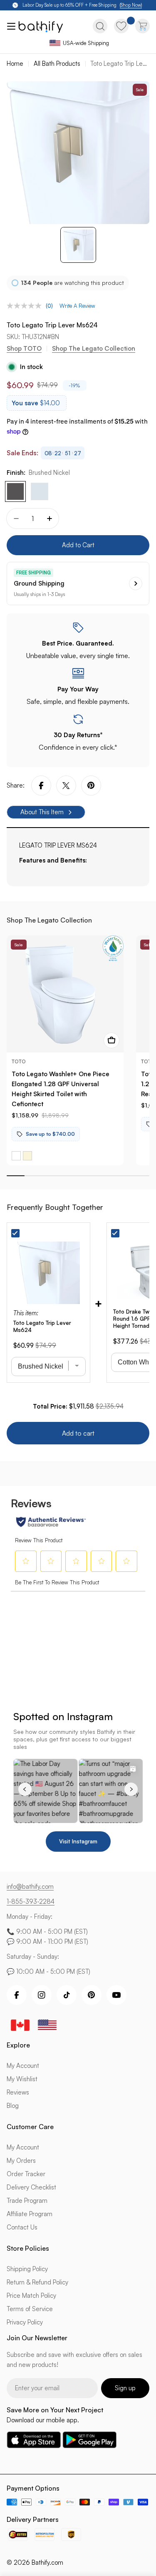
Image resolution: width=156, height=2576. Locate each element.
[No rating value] (26, 306)
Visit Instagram (78, 1841)
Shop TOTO (24, 348)
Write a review (77, 306)
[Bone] (27, 1156)
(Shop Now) (131, 5)
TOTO (19, 1061)
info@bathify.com (30, 1886)
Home (15, 64)
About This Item (42, 812)
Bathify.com (47, 2562)
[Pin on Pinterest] (91, 786)
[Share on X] (66, 786)
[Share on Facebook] (41, 786)
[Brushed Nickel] (15, 491)
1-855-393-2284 (31, 1901)
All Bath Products (57, 64)
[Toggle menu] (10, 26)
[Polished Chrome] (40, 491)
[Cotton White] (16, 1156)
